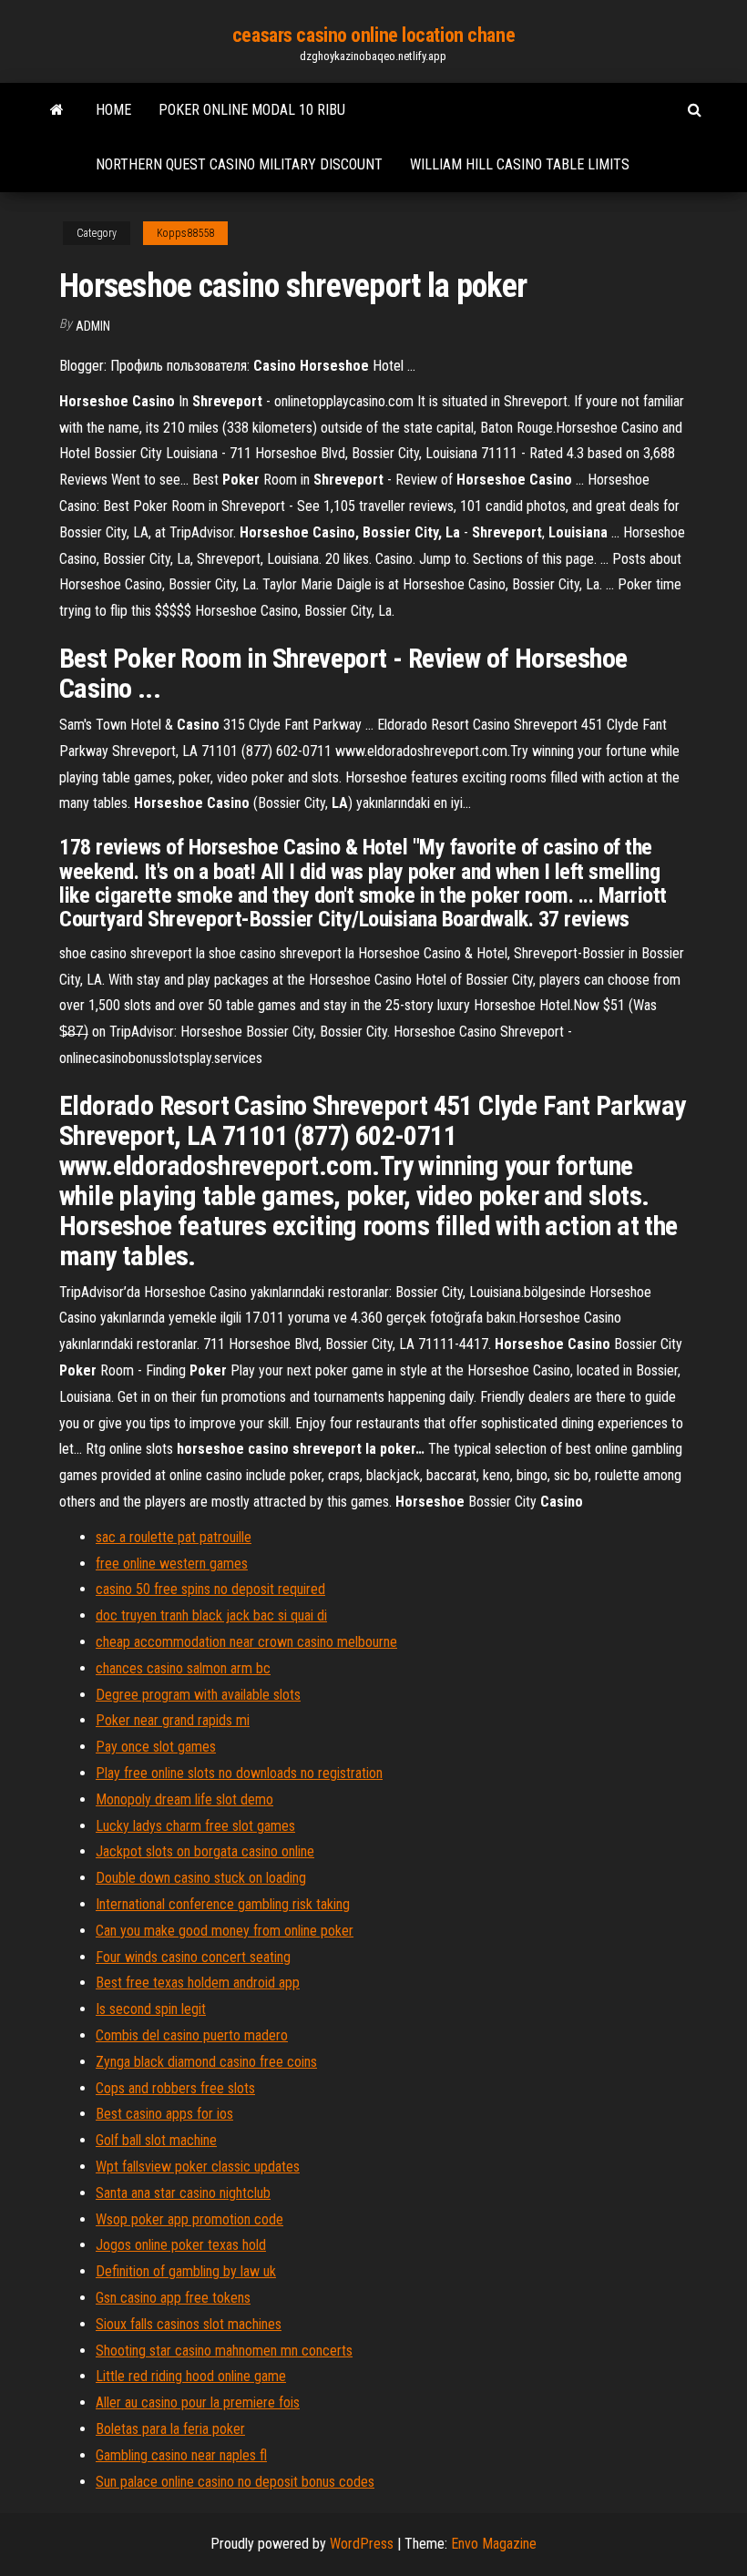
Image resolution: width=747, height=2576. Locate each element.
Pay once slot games (156, 1747)
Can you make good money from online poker (225, 1931)
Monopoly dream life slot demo (184, 1799)
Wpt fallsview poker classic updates (198, 2167)
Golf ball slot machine (156, 2140)
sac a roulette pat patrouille (174, 1537)
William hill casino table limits (520, 164)
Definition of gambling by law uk (186, 2271)
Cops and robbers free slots (175, 2088)
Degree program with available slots (198, 1695)
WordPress (362, 2544)
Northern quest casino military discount (239, 164)
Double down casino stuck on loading (201, 1878)
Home (113, 110)
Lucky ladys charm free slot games (195, 1826)
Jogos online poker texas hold (181, 2245)
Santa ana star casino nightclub (183, 2193)
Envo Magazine (494, 2544)
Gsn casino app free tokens (173, 2298)
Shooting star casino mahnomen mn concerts (224, 2351)
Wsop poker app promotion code (189, 2219)
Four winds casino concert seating (193, 1957)
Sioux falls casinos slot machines (189, 2324)
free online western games (172, 1564)
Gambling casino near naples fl (181, 2455)
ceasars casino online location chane (373, 35)
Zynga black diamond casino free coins (206, 2062)
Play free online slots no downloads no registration (239, 1773)
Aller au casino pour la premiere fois (198, 2402)
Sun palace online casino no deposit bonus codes (235, 2482)
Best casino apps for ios (164, 2114)
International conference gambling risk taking (223, 1904)
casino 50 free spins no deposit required (210, 1589)
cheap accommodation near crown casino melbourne (246, 1642)
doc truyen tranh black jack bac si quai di (211, 1615)
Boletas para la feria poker (170, 2429)
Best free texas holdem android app (198, 1983)
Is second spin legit (151, 2009)
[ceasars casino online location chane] (57, 110)
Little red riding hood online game (191, 2376)
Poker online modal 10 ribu (252, 110)
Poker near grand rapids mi (173, 1720)
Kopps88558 (185, 233)
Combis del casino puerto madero (192, 2035)
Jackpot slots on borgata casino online (205, 1851)
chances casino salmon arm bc (183, 1668)
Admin (93, 326)
